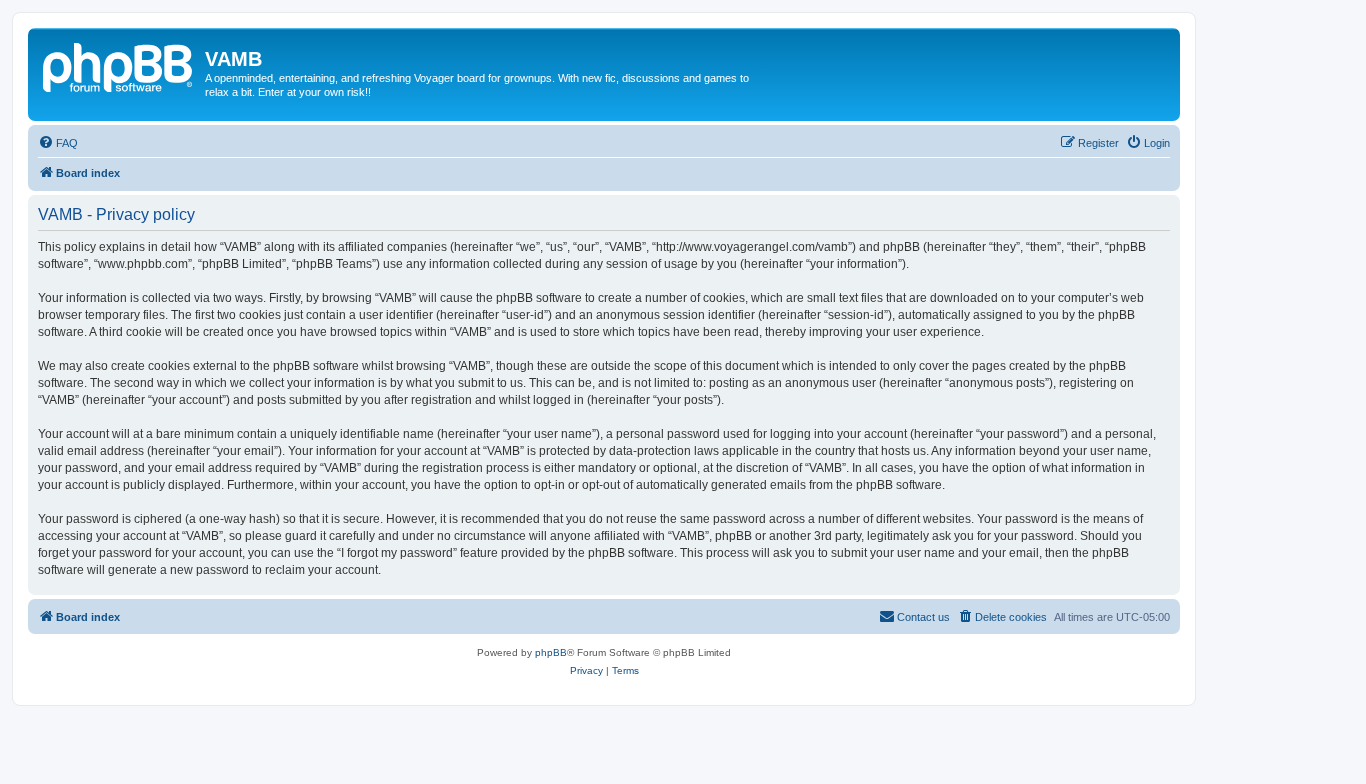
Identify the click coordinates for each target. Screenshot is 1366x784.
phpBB (551, 652)
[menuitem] (58, 143)
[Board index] (119, 65)
